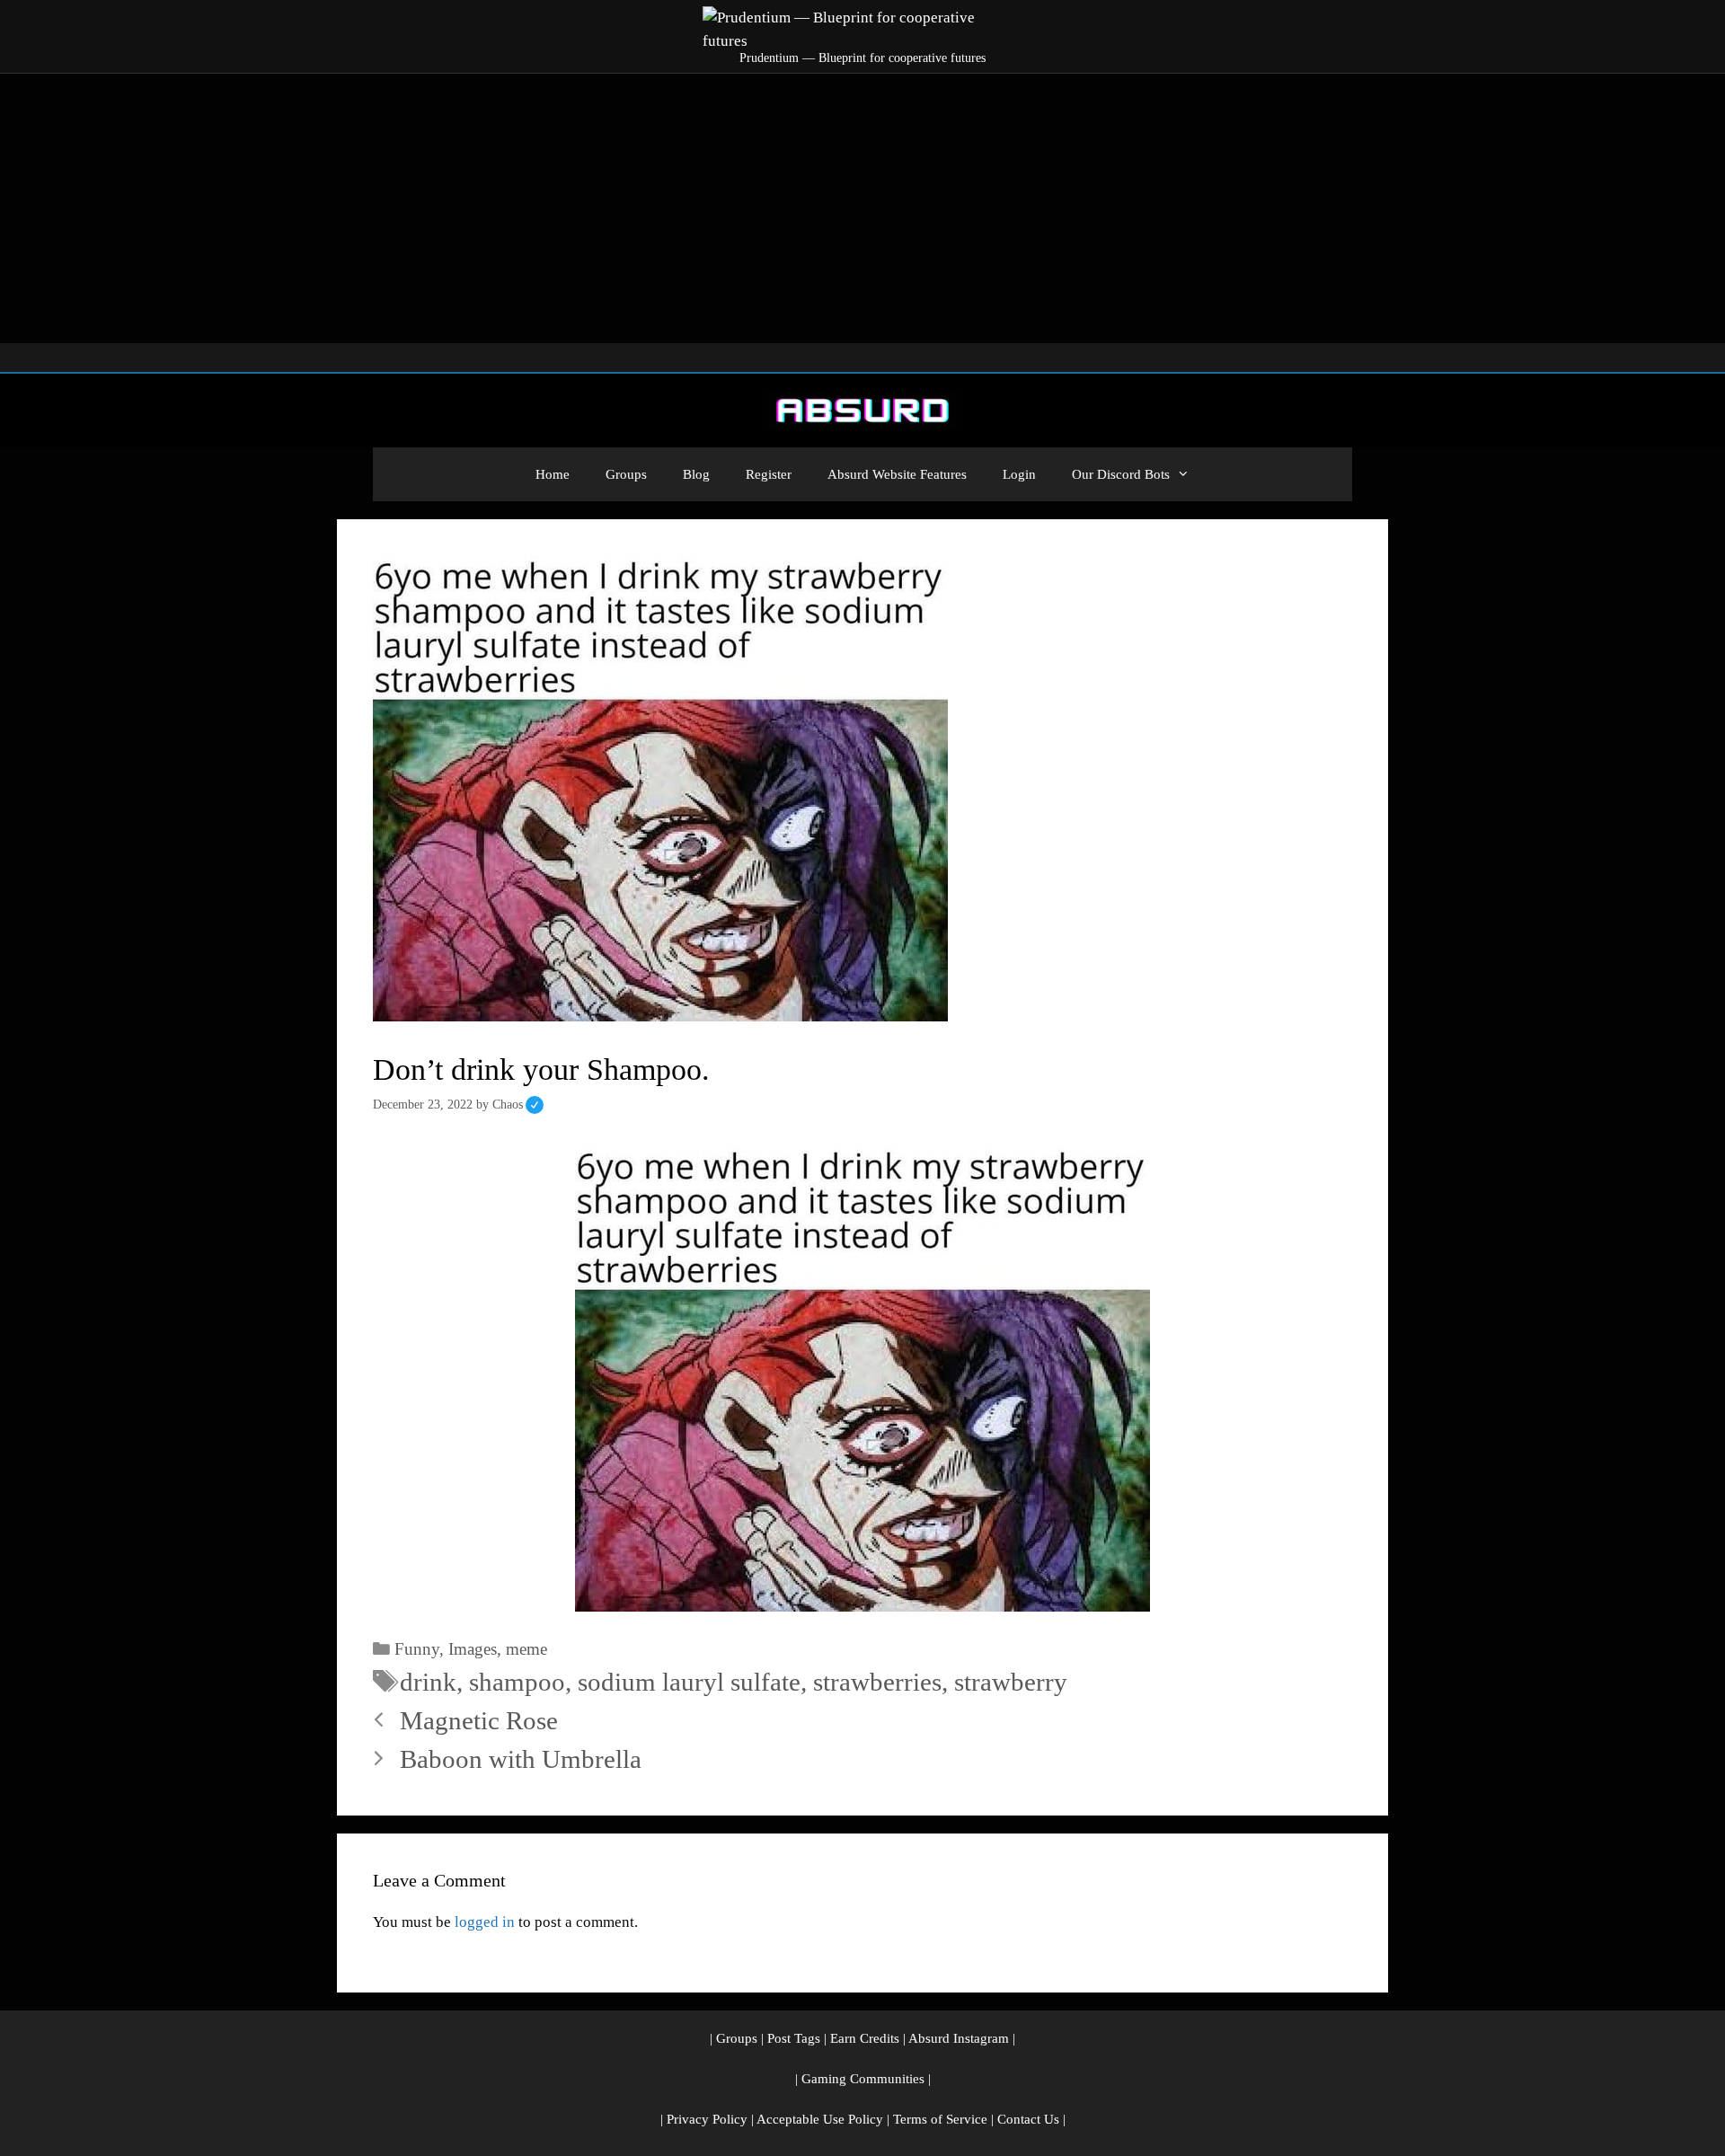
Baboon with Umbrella (521, 1759)
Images (473, 1649)
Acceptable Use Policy (820, 2119)
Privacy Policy (707, 2119)
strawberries (877, 1682)
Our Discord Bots (1121, 474)
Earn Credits (865, 2038)
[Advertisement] (862, 208)
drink (428, 1682)
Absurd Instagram (959, 2038)
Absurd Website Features (897, 474)
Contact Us (1028, 2119)
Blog (696, 474)
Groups (626, 474)
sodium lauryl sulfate (689, 1682)
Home (553, 474)
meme (526, 1649)
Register (769, 474)
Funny (417, 1649)
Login (1019, 474)
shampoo (517, 1682)
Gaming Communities (863, 2079)
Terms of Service (940, 2119)
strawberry (1011, 1682)
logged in (485, 1922)
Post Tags (794, 2038)
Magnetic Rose (479, 1720)
